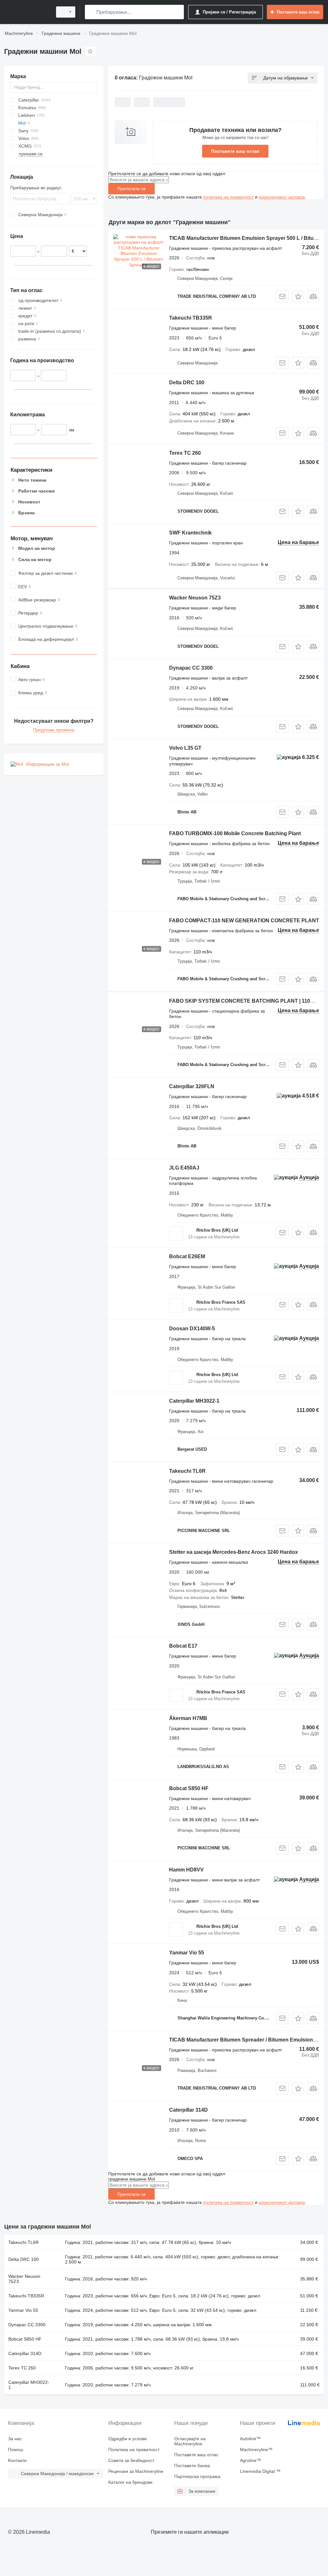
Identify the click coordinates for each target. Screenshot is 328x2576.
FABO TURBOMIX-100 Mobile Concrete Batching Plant (235, 833)
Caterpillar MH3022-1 (194, 1401)
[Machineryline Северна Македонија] (27, 12)
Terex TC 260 (185, 453)
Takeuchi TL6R (187, 1471)
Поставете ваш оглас (235, 151)
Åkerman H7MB (188, 1718)
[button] (298, 296)
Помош (16, 2450)
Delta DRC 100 (187, 383)
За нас (15, 2439)
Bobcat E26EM (187, 1256)
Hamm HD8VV (186, 1870)
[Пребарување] (91, 12)
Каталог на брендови (130, 2482)
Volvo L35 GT (185, 748)
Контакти (17, 2460)
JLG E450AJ (184, 1168)
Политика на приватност (134, 2450)
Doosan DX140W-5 (192, 1329)
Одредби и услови (127, 2439)
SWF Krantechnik (190, 533)
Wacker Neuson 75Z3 (195, 598)
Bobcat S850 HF (189, 1788)
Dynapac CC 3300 (191, 668)
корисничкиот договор (282, 197)
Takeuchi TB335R (191, 318)
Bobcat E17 (183, 1646)
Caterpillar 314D (189, 2110)
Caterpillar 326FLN (192, 1086)
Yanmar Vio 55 (187, 1953)
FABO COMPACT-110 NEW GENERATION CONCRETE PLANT (244, 921)
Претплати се (131, 189)
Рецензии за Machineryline (136, 2471)
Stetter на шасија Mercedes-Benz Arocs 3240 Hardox (234, 1552)
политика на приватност (228, 197)
